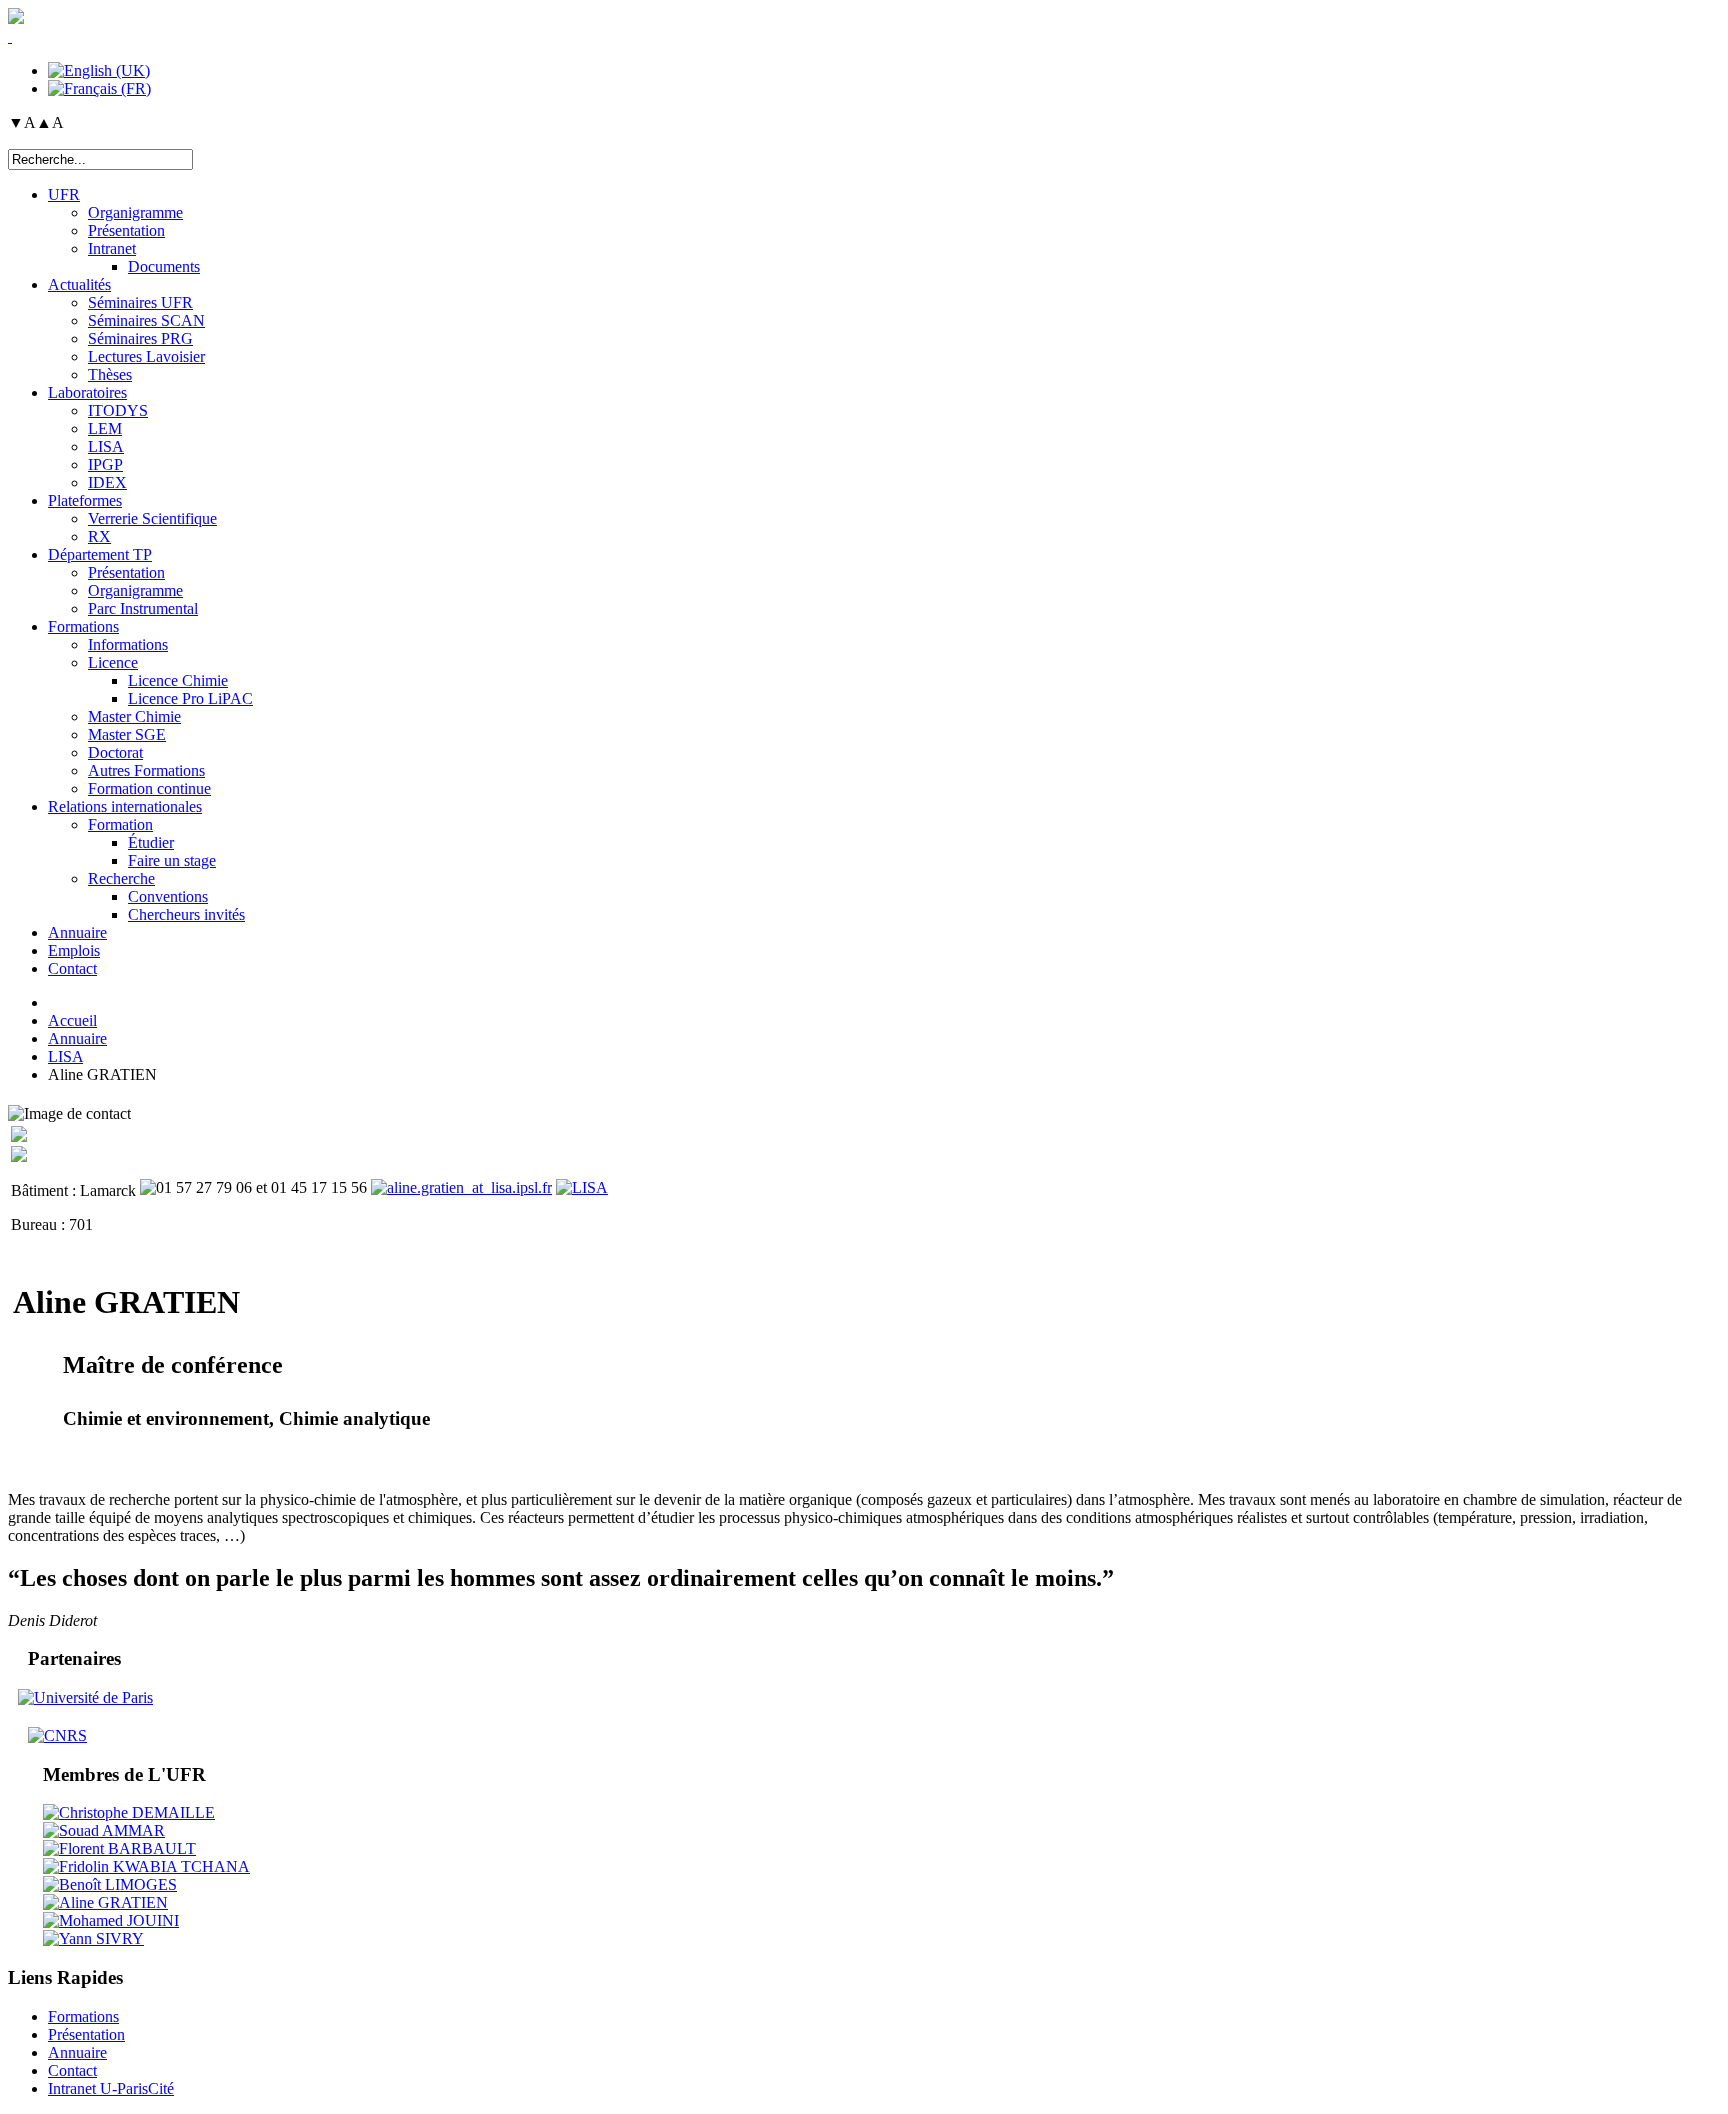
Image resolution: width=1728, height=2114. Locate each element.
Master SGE (127, 734)
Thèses (110, 374)
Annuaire (77, 932)
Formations (83, 626)
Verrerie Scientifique (152, 518)
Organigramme (135, 212)
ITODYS (118, 410)
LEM (105, 428)
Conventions (168, 896)
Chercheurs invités (186, 914)
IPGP (105, 464)
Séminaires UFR (140, 302)
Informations (128, 644)
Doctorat (115, 752)
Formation (120, 824)
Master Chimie (134, 716)
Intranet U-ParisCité (111, 2088)
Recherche (121, 878)
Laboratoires (87, 392)
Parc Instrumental (143, 608)
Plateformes (85, 500)
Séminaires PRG (140, 338)
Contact (72, 968)
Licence (113, 662)
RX (99, 536)
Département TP (100, 554)
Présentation (126, 230)
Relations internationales (125, 806)
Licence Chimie (178, 680)
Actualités (79, 284)
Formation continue (149, 788)
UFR (64, 194)
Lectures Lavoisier (146, 356)
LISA (106, 446)
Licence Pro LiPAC (190, 698)
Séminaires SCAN (146, 320)
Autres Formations (146, 770)
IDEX (107, 482)
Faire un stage (172, 860)
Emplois (74, 950)
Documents (164, 266)
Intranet (112, 248)
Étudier (151, 842)
